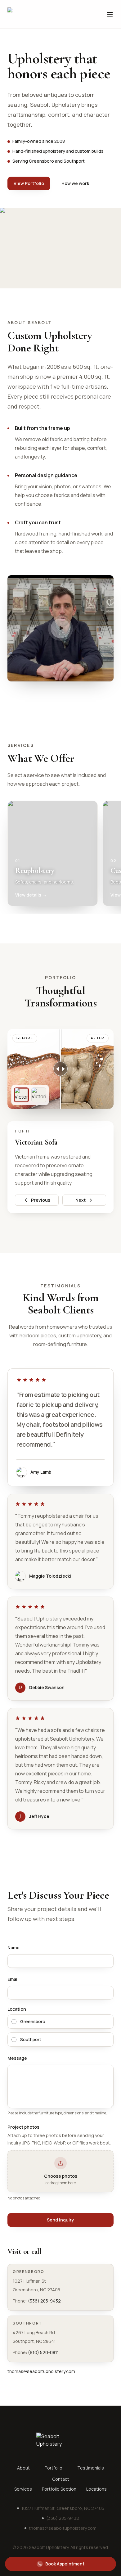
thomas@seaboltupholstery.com (41, 2371)
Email (13, 1979)
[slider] (60, 1069)
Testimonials (91, 2468)
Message (17, 2058)
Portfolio (54, 2468)
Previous (41, 1200)
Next (81, 1200)
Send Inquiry (60, 2220)
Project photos (23, 2127)
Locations (96, 2489)
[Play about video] (60, 628)
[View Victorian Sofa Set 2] (39, 1095)
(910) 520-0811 (43, 2352)
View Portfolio (29, 183)
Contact (61, 2479)
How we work (75, 183)
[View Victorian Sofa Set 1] (21, 1095)
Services (23, 2489)
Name (13, 1948)
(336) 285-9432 (44, 2301)
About (23, 2468)
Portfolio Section (59, 2489)
